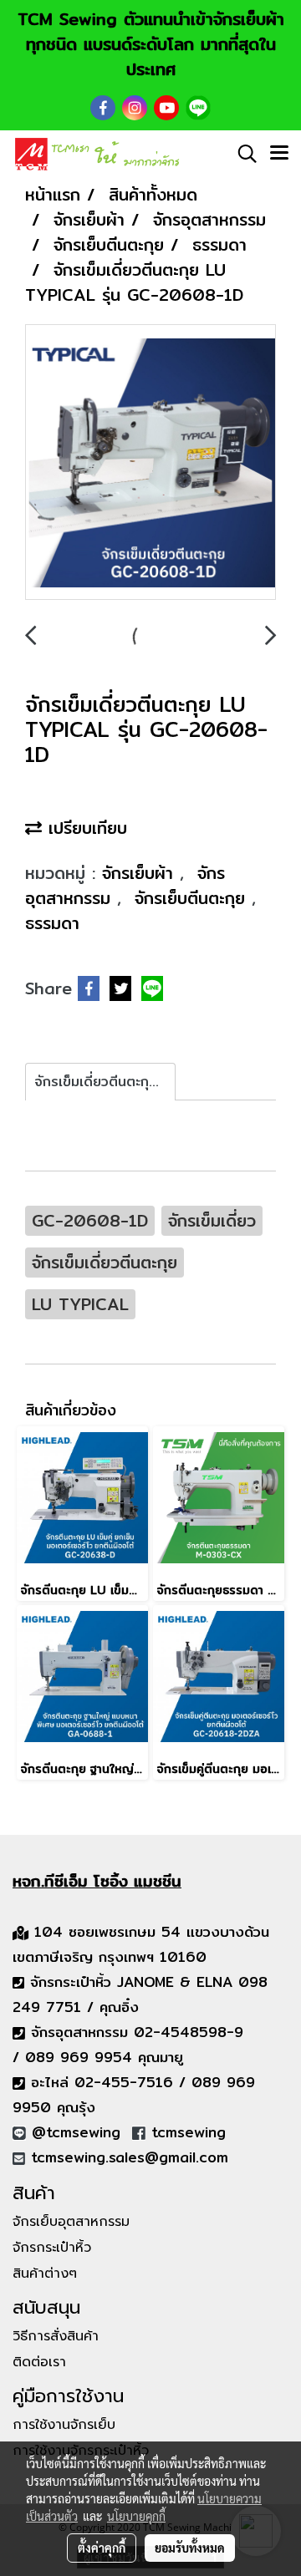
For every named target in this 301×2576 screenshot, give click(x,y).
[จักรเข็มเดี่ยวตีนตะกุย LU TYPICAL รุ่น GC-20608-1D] (150, 463)
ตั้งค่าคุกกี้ (102, 2548)
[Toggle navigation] (279, 154)
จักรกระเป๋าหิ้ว (52, 2248)
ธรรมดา (52, 923)
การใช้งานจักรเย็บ (64, 2425)
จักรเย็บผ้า (141, 873)
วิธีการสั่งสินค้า (56, 2336)
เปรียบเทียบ (84, 828)
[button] (242, 154)
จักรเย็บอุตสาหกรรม (71, 2222)
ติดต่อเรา (39, 2362)
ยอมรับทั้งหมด (190, 2548)
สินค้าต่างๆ (45, 2274)
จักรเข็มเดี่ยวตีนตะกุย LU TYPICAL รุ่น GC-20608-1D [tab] (105, 1082)
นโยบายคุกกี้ (136, 2516)
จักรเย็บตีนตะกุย (193, 898)
